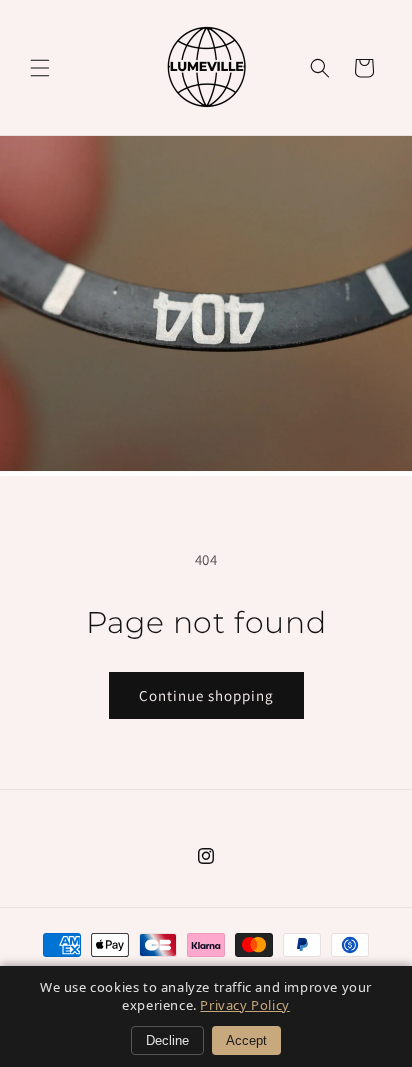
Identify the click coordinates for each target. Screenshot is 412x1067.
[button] (40, 68)
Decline (167, 1040)
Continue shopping (206, 695)
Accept (246, 1040)
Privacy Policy (244, 1005)
